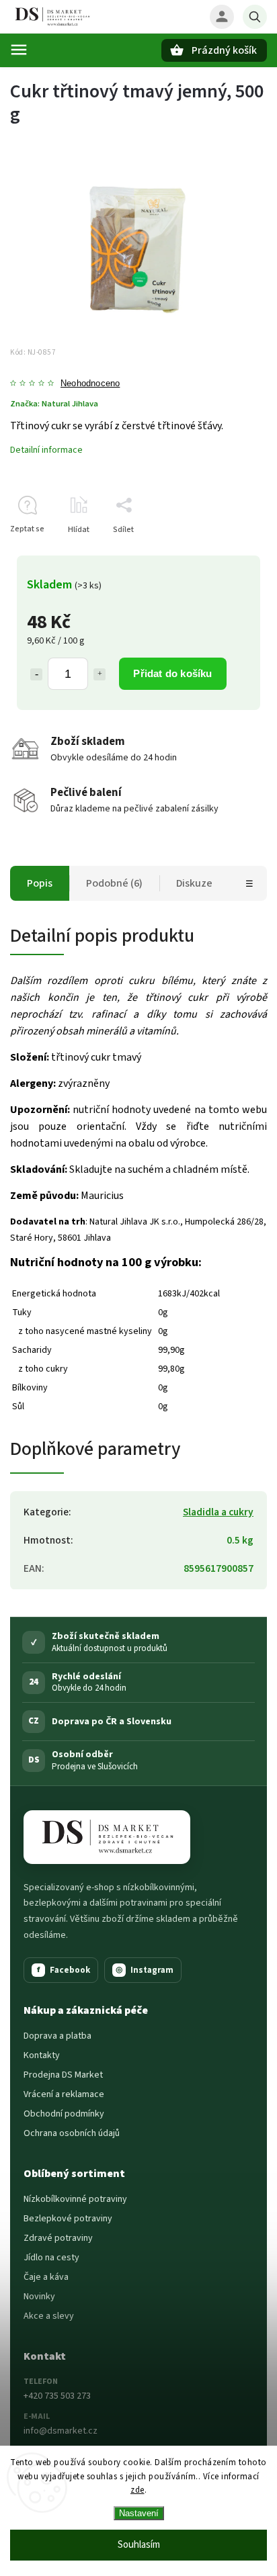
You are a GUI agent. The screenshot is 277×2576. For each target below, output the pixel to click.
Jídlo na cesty (51, 2258)
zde (137, 2490)
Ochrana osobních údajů (72, 2133)
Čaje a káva (46, 2277)
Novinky (39, 2297)
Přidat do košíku (172, 673)
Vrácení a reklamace (64, 2094)
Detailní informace (46, 450)
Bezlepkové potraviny (68, 2219)
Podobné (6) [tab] (114, 883)
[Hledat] (255, 17)
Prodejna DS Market (63, 2075)
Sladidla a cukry (218, 1512)
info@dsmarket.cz (61, 2431)
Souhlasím (139, 2545)
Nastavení (139, 2513)
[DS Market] (107, 1837)
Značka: (54, 404)
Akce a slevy (49, 2316)
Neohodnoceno (90, 384)
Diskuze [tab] (194, 883)
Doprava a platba (57, 2036)
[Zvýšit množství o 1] (100, 674)
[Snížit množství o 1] (36, 674)
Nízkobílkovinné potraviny (75, 2199)
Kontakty (42, 2055)
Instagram (145, 1970)
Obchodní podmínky (64, 2114)
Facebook (64, 1970)
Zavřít (226, 553)
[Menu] (19, 50)
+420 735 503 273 (57, 2396)
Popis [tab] (40, 883)
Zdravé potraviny (58, 2238)
